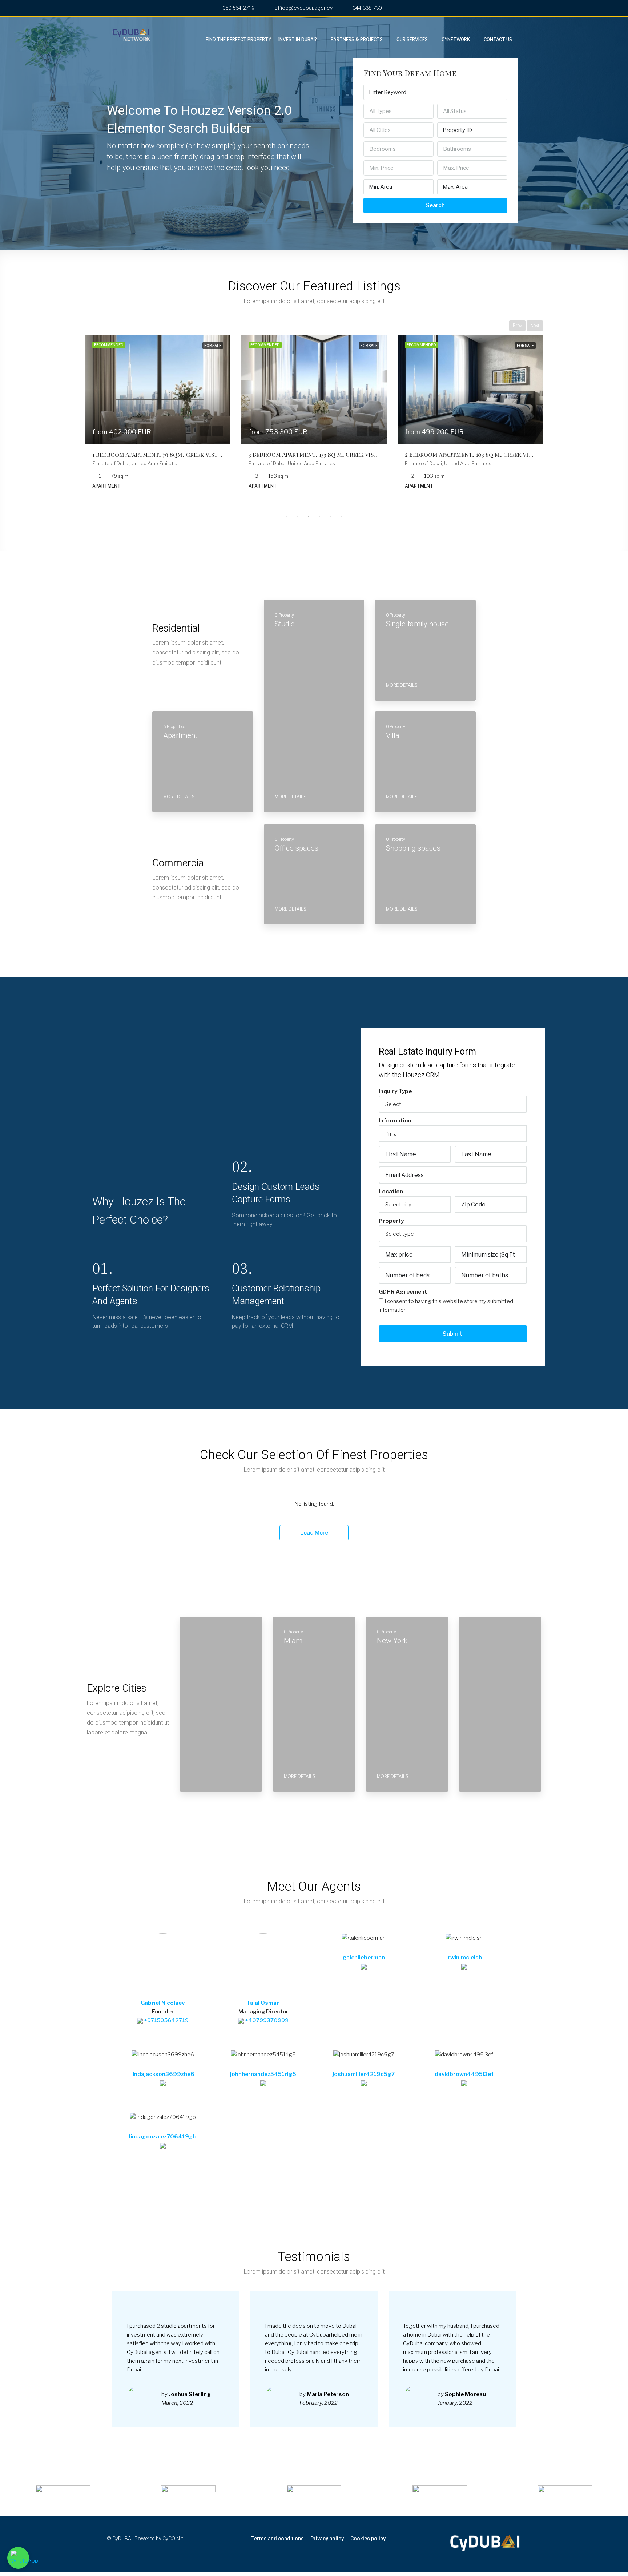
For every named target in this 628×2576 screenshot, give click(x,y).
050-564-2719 (238, 8)
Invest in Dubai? (298, 39)
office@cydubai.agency (303, 8)
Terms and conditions (278, 2539)
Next (535, 325)
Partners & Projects (357, 39)
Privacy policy (327, 2539)
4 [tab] (319, 516)
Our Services (412, 39)
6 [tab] (341, 516)
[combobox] (398, 111)
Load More (314, 1533)
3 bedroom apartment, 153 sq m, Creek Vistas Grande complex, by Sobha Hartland (374, 454)
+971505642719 (166, 2020)
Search (435, 205)
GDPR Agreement (403, 1292)
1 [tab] (287, 516)
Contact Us (498, 39)
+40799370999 (266, 2020)
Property (391, 1221)
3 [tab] (309, 516)
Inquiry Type (395, 1091)
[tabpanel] (158, 417)
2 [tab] (298, 516)
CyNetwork (456, 39)
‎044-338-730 (366, 8)
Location (391, 1192)
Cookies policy (368, 2539)
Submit (453, 1334)
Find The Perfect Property (238, 39)
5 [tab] (330, 516)
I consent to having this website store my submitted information (446, 1306)
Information (395, 1121)
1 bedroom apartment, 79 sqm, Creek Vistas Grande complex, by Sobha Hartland (216, 454)
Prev (517, 325)
